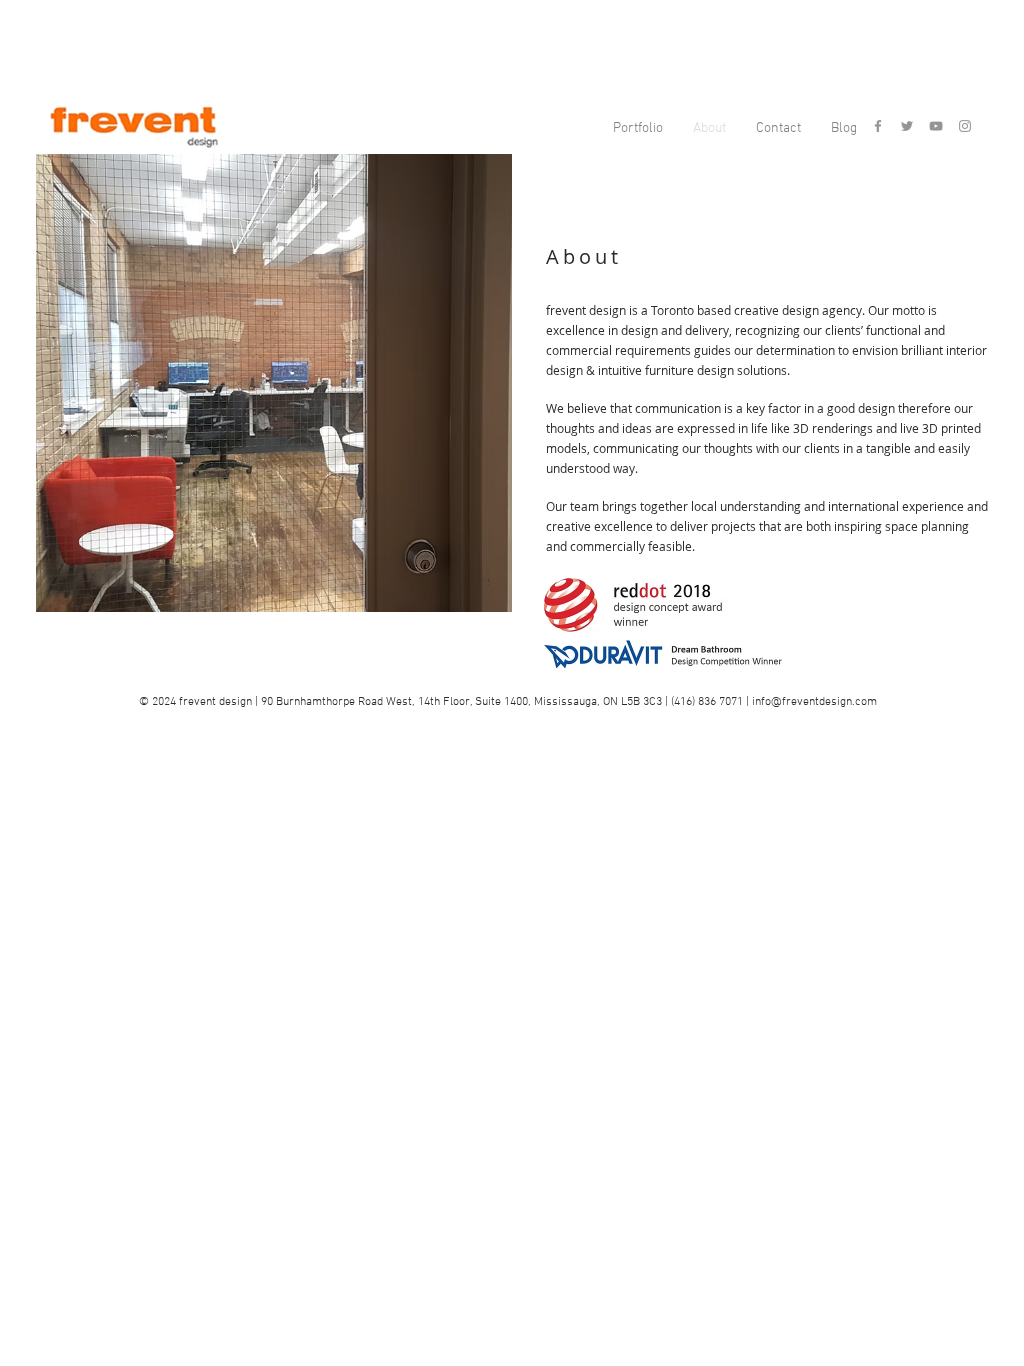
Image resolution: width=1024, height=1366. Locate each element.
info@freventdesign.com (814, 702)
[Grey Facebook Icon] (878, 126)
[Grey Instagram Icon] (965, 126)
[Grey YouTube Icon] (936, 126)
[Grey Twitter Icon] (907, 126)
